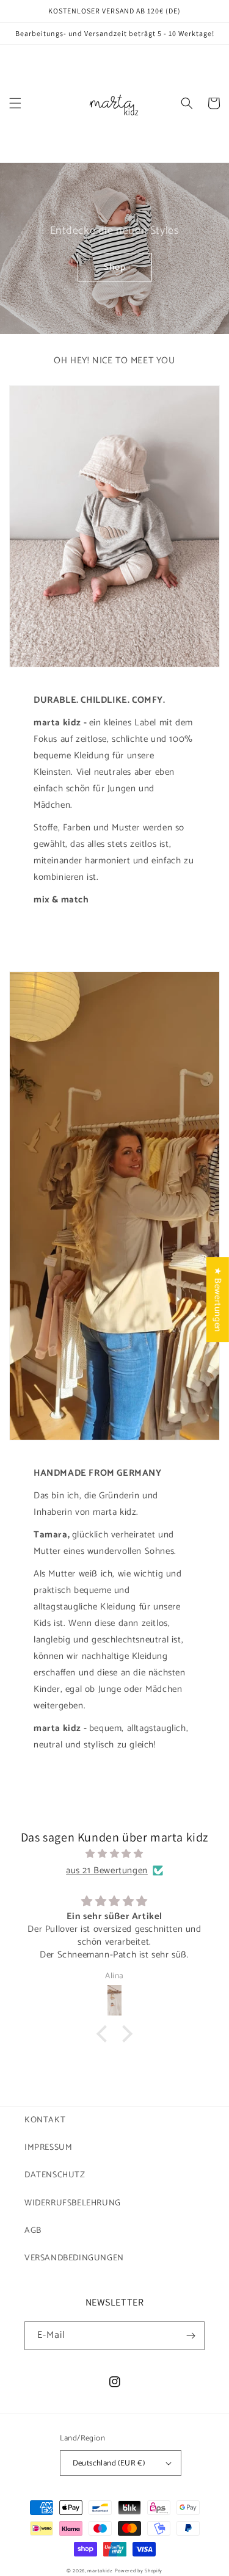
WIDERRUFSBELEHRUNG (73, 2203)
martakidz (100, 2571)
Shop (115, 267)
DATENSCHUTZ (55, 2175)
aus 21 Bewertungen (107, 1870)
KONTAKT (45, 2120)
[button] (15, 103)
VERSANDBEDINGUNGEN (74, 2258)
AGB (33, 2231)
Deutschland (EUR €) (109, 2463)
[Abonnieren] (191, 2336)
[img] (114, 1854)
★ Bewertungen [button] (218, 1300)
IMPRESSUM (48, 2148)
